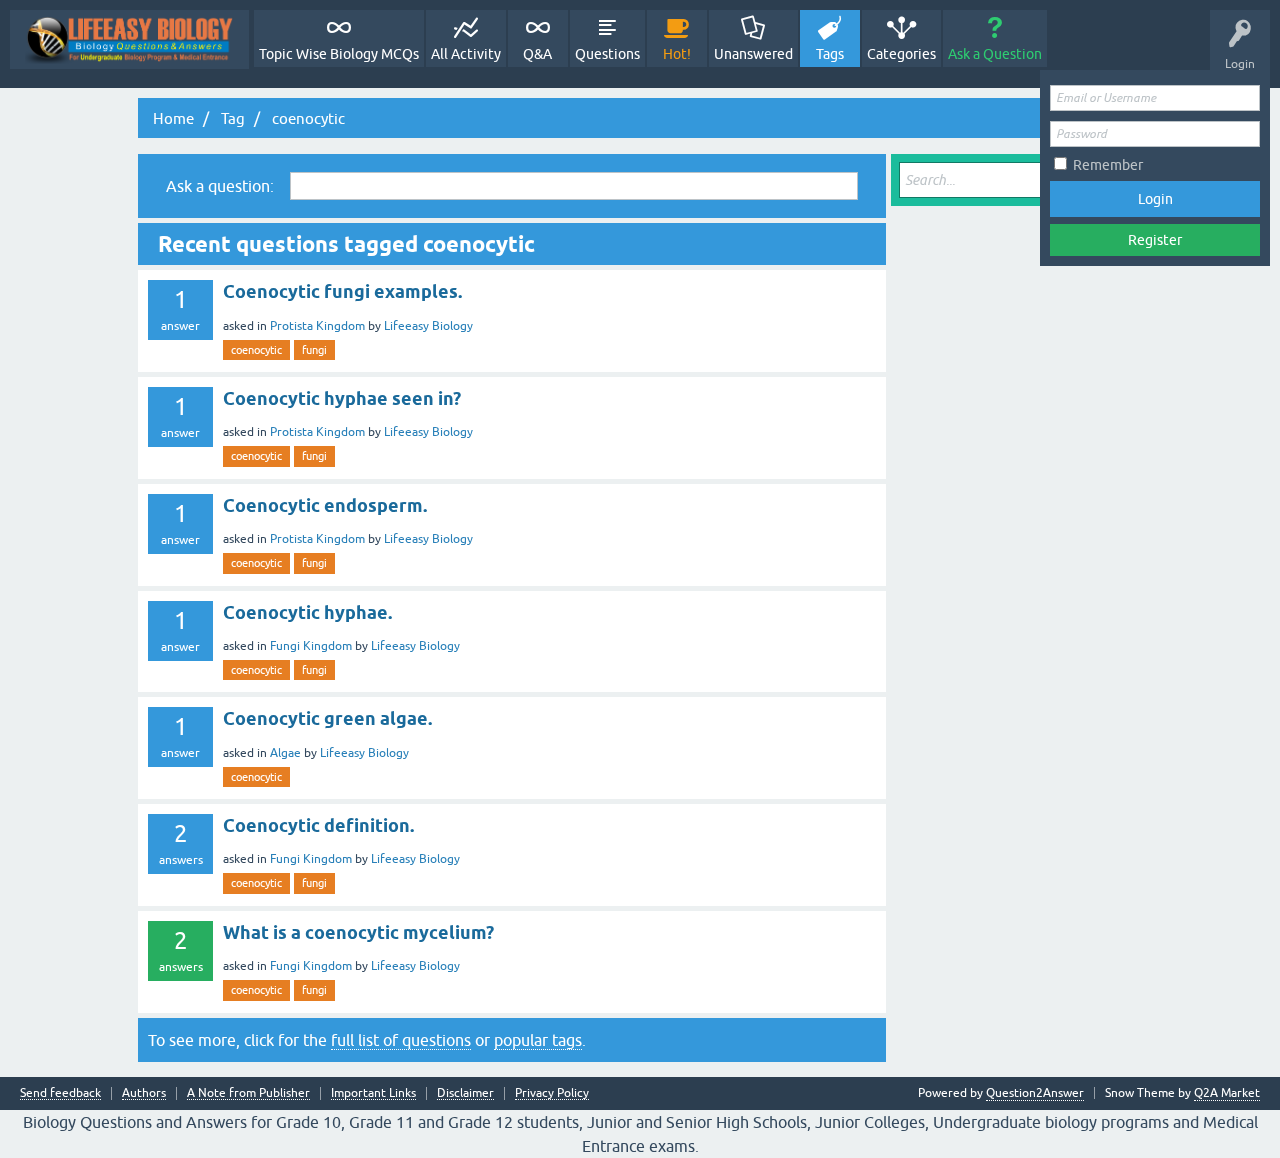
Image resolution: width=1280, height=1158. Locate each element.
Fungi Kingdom (311, 646)
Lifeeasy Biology (428, 326)
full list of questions (401, 1040)
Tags (830, 54)
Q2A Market (1227, 1093)
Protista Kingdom (317, 326)
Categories (901, 54)
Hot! (677, 54)
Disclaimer (465, 1093)
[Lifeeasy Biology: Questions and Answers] (129, 39)
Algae (285, 753)
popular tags (538, 1040)
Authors (144, 1093)
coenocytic (256, 350)
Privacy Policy (552, 1093)
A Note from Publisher (248, 1093)
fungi (314, 350)
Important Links (373, 1093)
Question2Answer (1035, 1093)
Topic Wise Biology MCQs (339, 54)
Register (1155, 240)
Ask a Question (995, 54)
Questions (607, 54)
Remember (1108, 165)
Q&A (537, 54)
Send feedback (60, 1093)
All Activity (466, 54)
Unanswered (753, 54)
